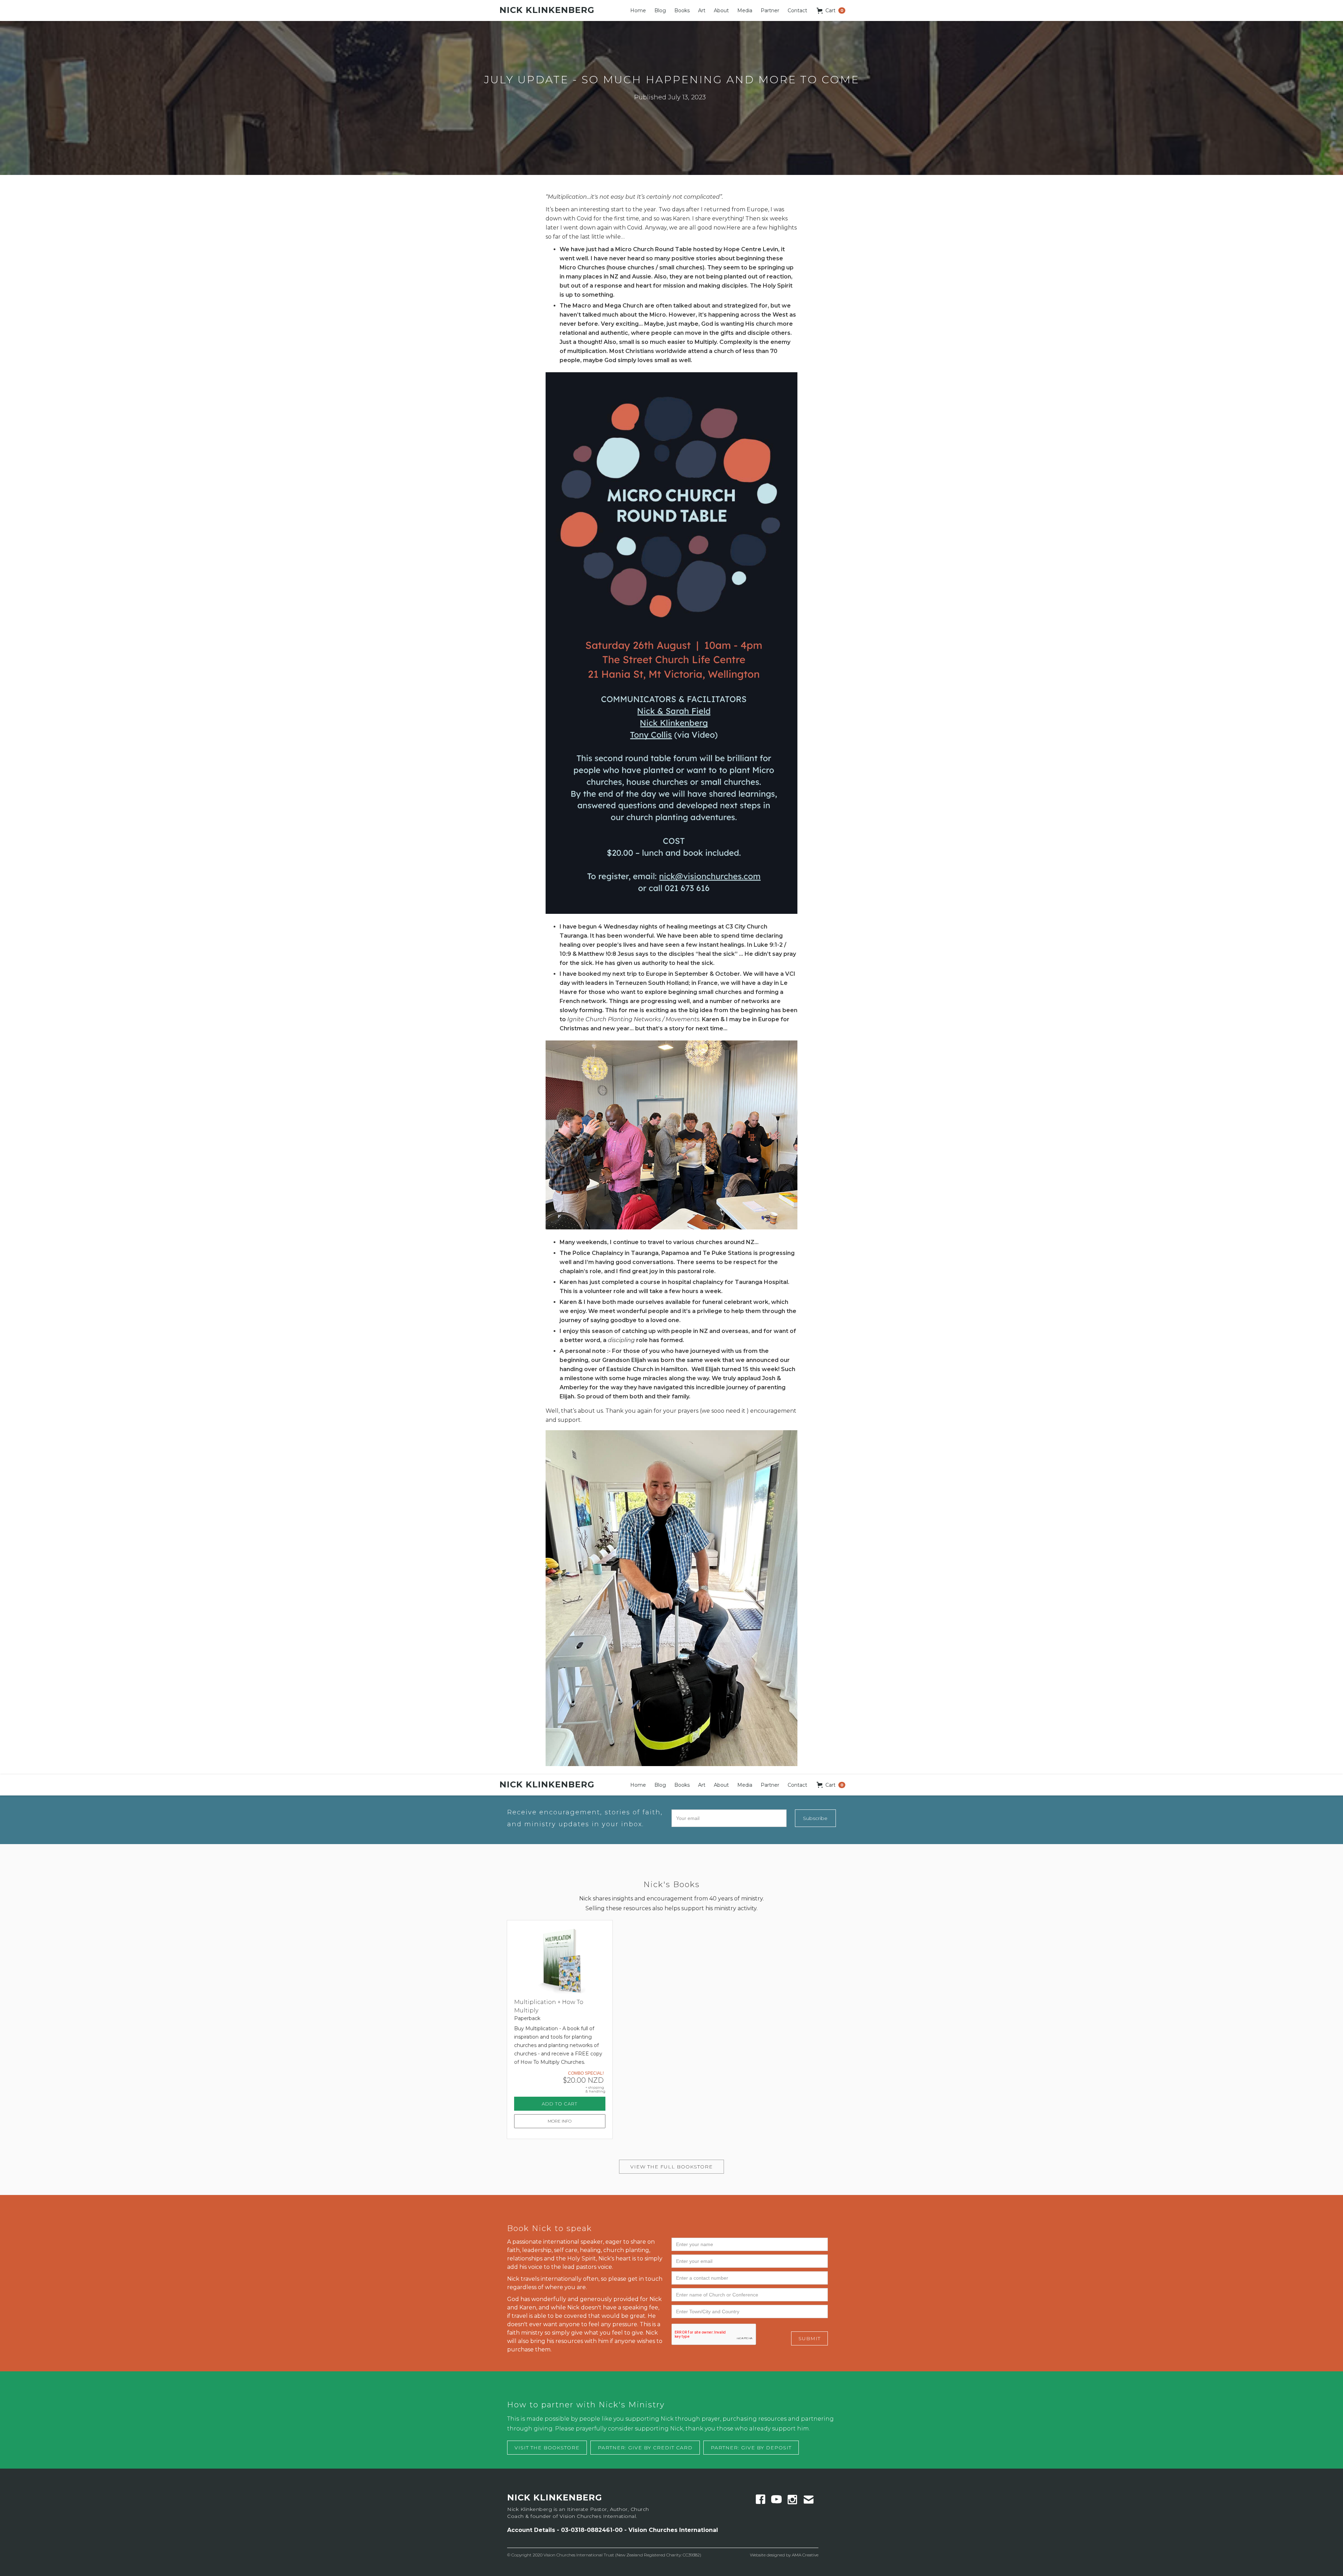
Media (745, 10)
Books (682, 10)
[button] (831, 10)
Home (638, 10)
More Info (560, 2121)
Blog (660, 10)
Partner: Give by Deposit (751, 2448)
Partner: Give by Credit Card (645, 2448)
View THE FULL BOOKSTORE (671, 2167)
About (721, 10)
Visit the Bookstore (547, 2448)
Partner (770, 10)
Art (702, 10)
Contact (797, 10)
